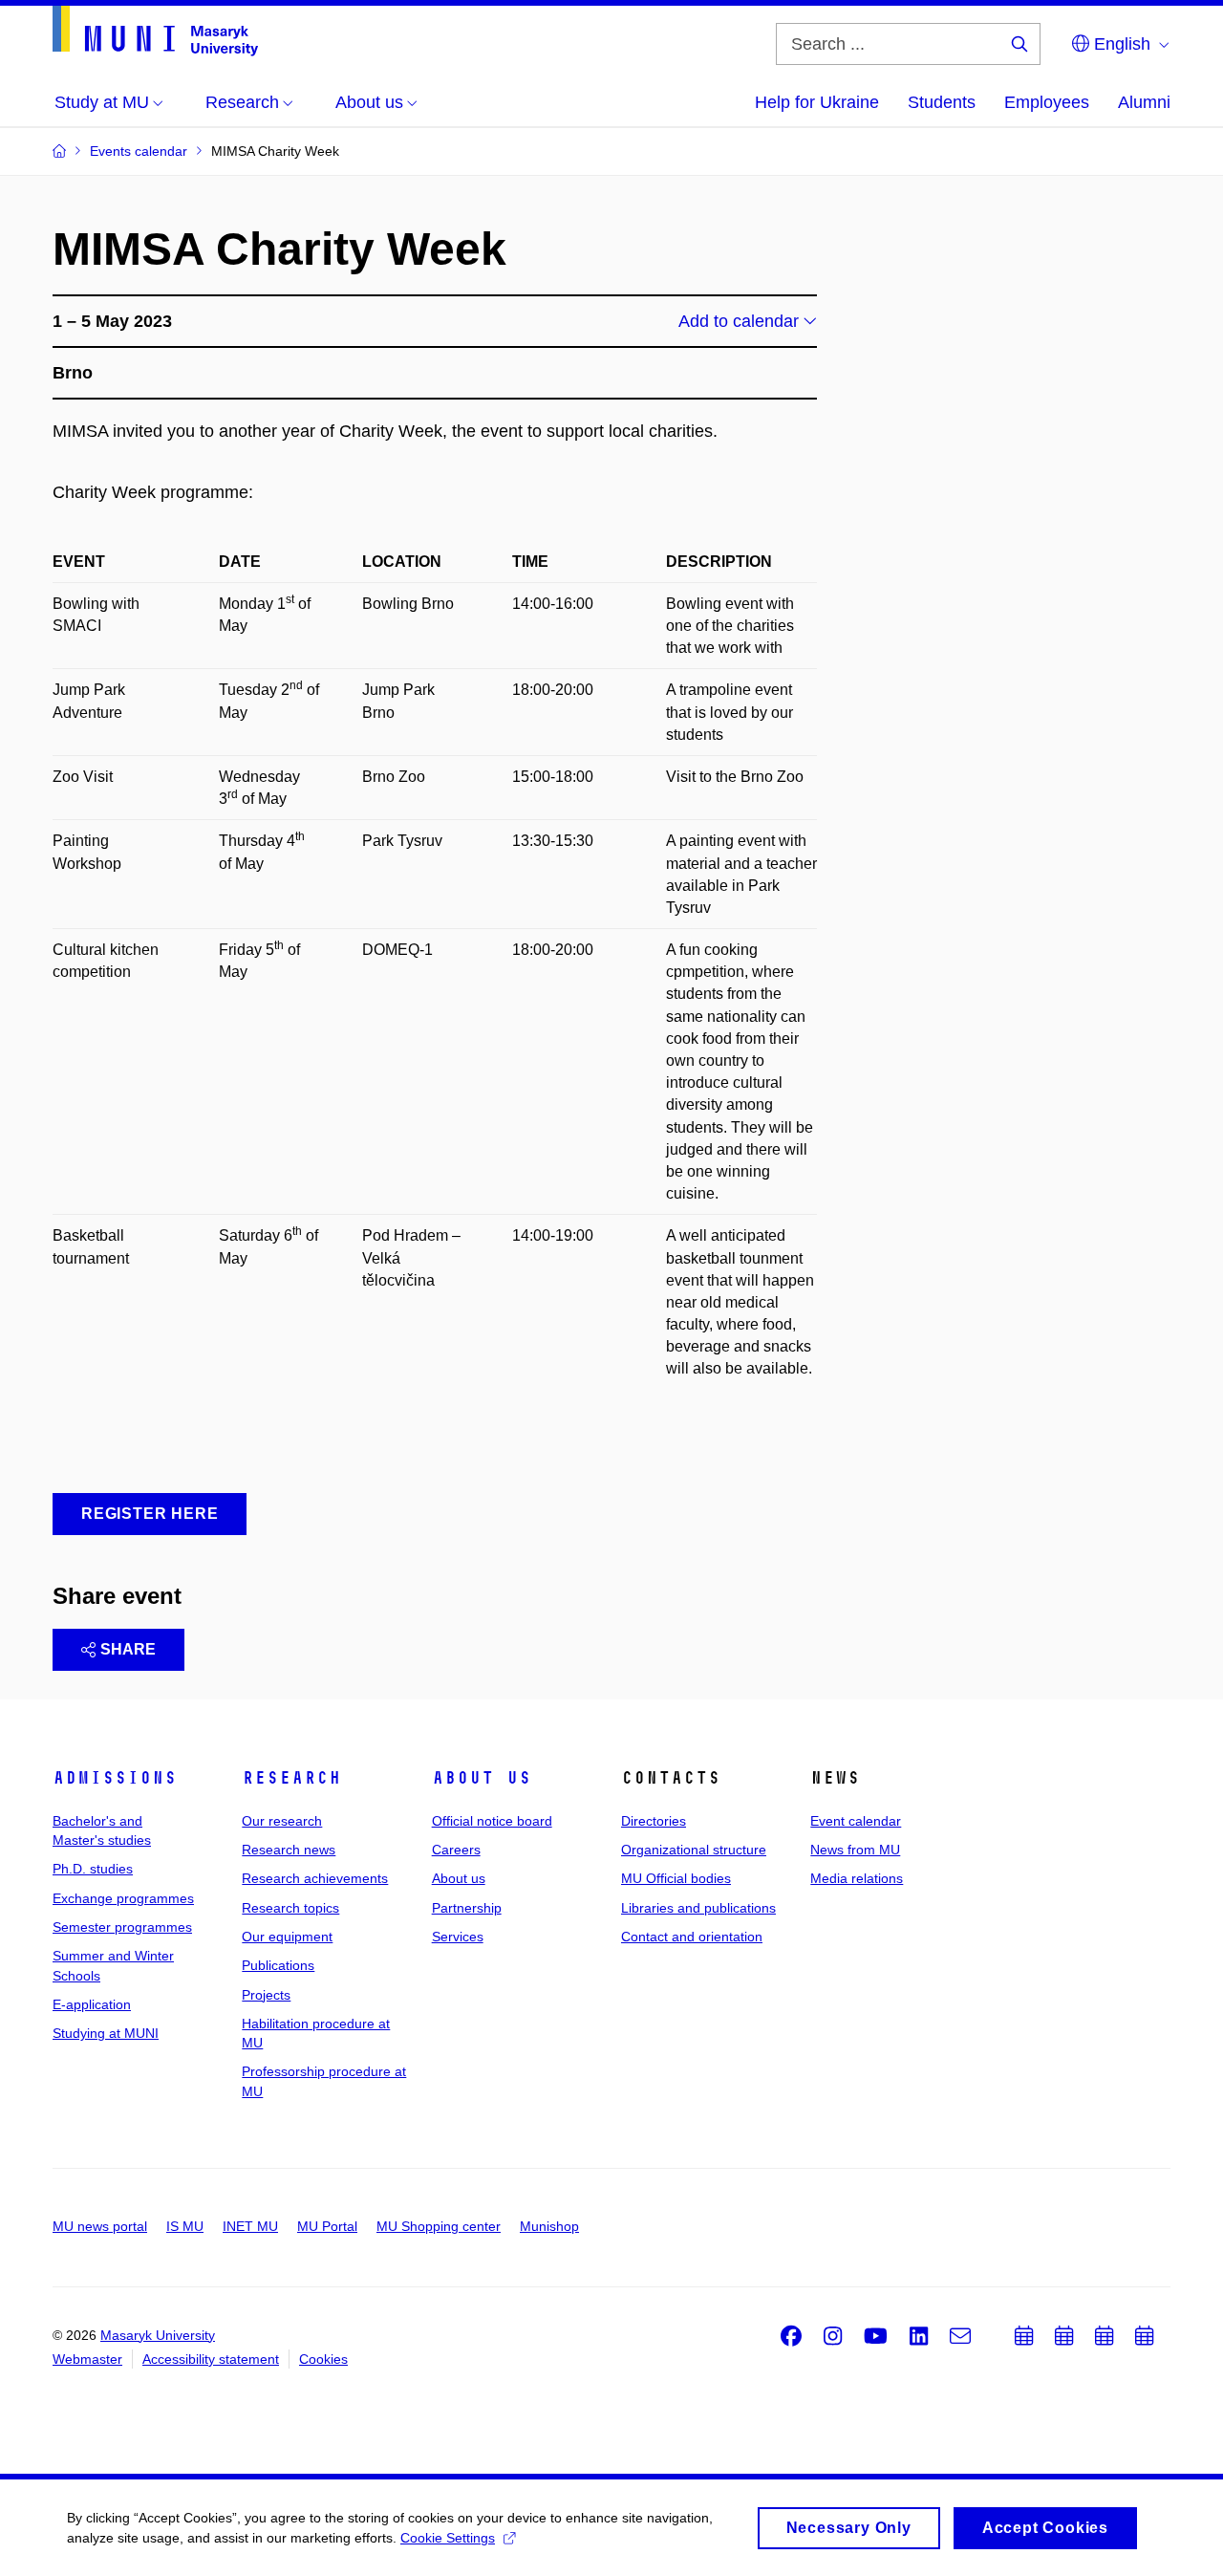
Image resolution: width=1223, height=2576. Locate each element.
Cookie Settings (448, 2538)
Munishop (549, 2226)
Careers (456, 1850)
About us (482, 1778)
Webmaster (87, 2359)
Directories (654, 1821)
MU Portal (327, 2226)
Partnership (467, 1908)
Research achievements (315, 1878)
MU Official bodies (676, 1878)
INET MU (250, 2226)
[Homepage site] (155, 31)
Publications (278, 1965)
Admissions (115, 1778)
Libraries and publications (698, 1908)
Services (458, 1937)
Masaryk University (158, 2335)
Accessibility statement (211, 2359)
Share (128, 1649)
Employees (1047, 102)
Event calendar (856, 1821)
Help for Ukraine (817, 102)
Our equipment (287, 1937)
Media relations (857, 1878)
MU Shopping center (439, 2226)
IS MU (185, 2226)
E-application (92, 2004)
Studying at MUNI (106, 2033)
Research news (289, 1850)
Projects (266, 1995)
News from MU (855, 1850)
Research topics (290, 1908)
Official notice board (492, 1821)
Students (942, 102)
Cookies (323, 2359)
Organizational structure (694, 1850)
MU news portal (100, 2226)
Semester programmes (122, 1927)
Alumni (1144, 102)
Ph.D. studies (93, 1869)
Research (291, 1778)
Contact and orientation (692, 1937)
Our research (282, 1821)
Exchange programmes (123, 1898)
